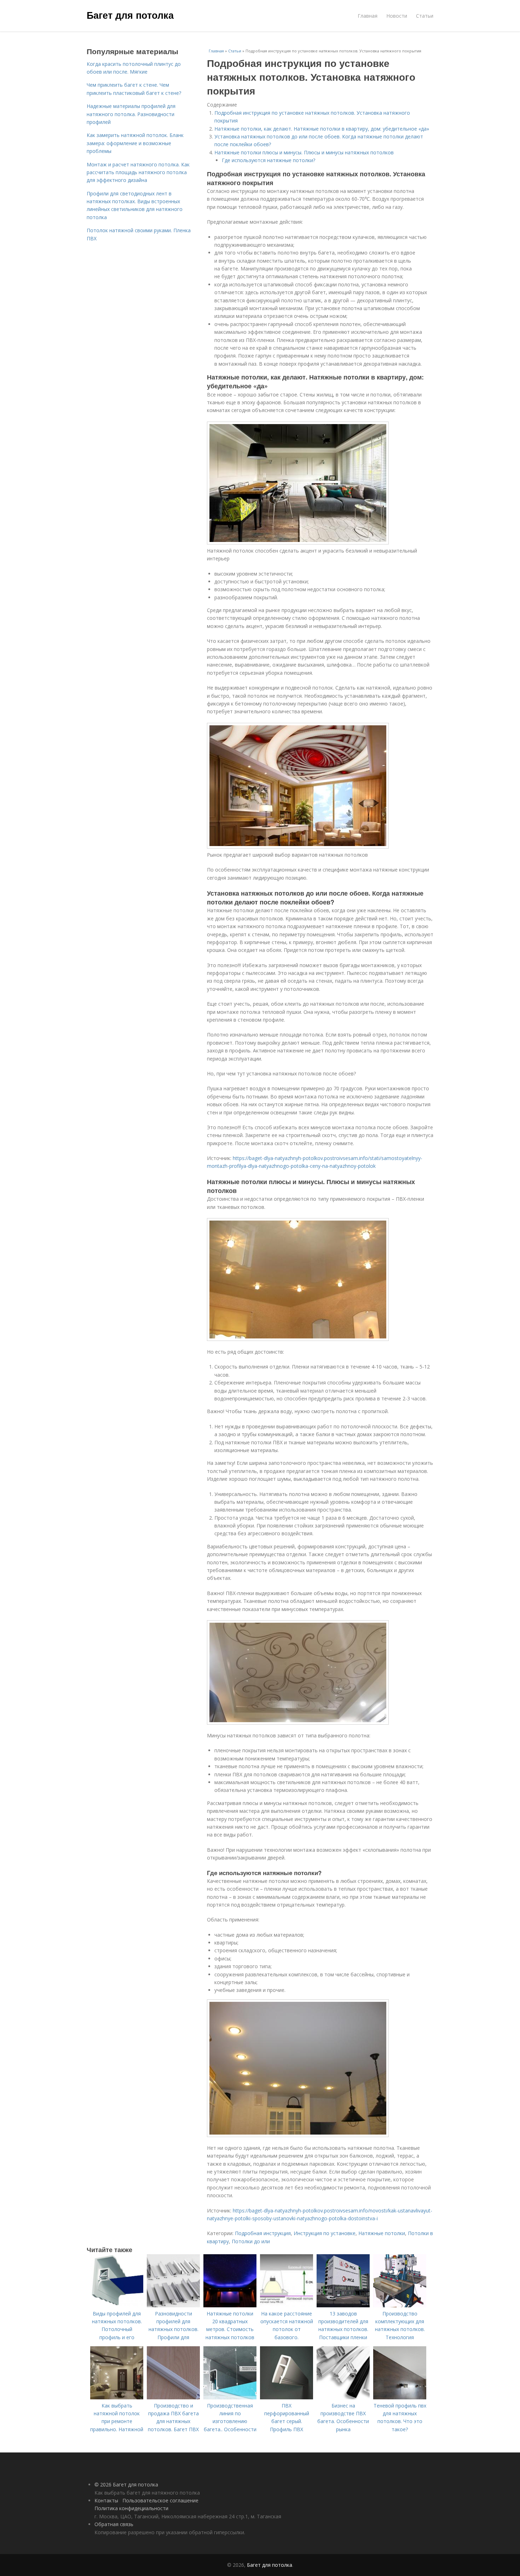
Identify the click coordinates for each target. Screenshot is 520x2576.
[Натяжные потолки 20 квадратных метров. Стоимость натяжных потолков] (230, 2305)
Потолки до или (251, 2241)
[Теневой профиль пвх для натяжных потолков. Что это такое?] (400, 2397)
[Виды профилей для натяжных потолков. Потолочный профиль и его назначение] (117, 2305)
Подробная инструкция (263, 2233)
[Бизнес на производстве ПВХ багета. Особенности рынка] (343, 2397)
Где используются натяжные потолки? (268, 160)
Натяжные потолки (382, 2233)
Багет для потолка (130, 15)
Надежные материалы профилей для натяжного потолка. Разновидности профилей (131, 114)
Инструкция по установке (325, 2233)
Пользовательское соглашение (160, 2500)
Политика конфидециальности (131, 2508)
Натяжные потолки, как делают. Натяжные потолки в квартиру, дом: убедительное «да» (322, 129)
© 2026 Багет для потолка (126, 2484)
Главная (368, 16)
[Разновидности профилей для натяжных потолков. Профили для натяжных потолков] (173, 2305)
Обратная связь (114, 2524)
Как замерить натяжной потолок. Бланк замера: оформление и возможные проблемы (135, 143)
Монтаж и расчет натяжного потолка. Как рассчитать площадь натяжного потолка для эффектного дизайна (138, 172)
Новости (397, 16)
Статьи (425, 16)
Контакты (106, 2500)
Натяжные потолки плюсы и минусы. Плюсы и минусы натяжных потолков (304, 152)
